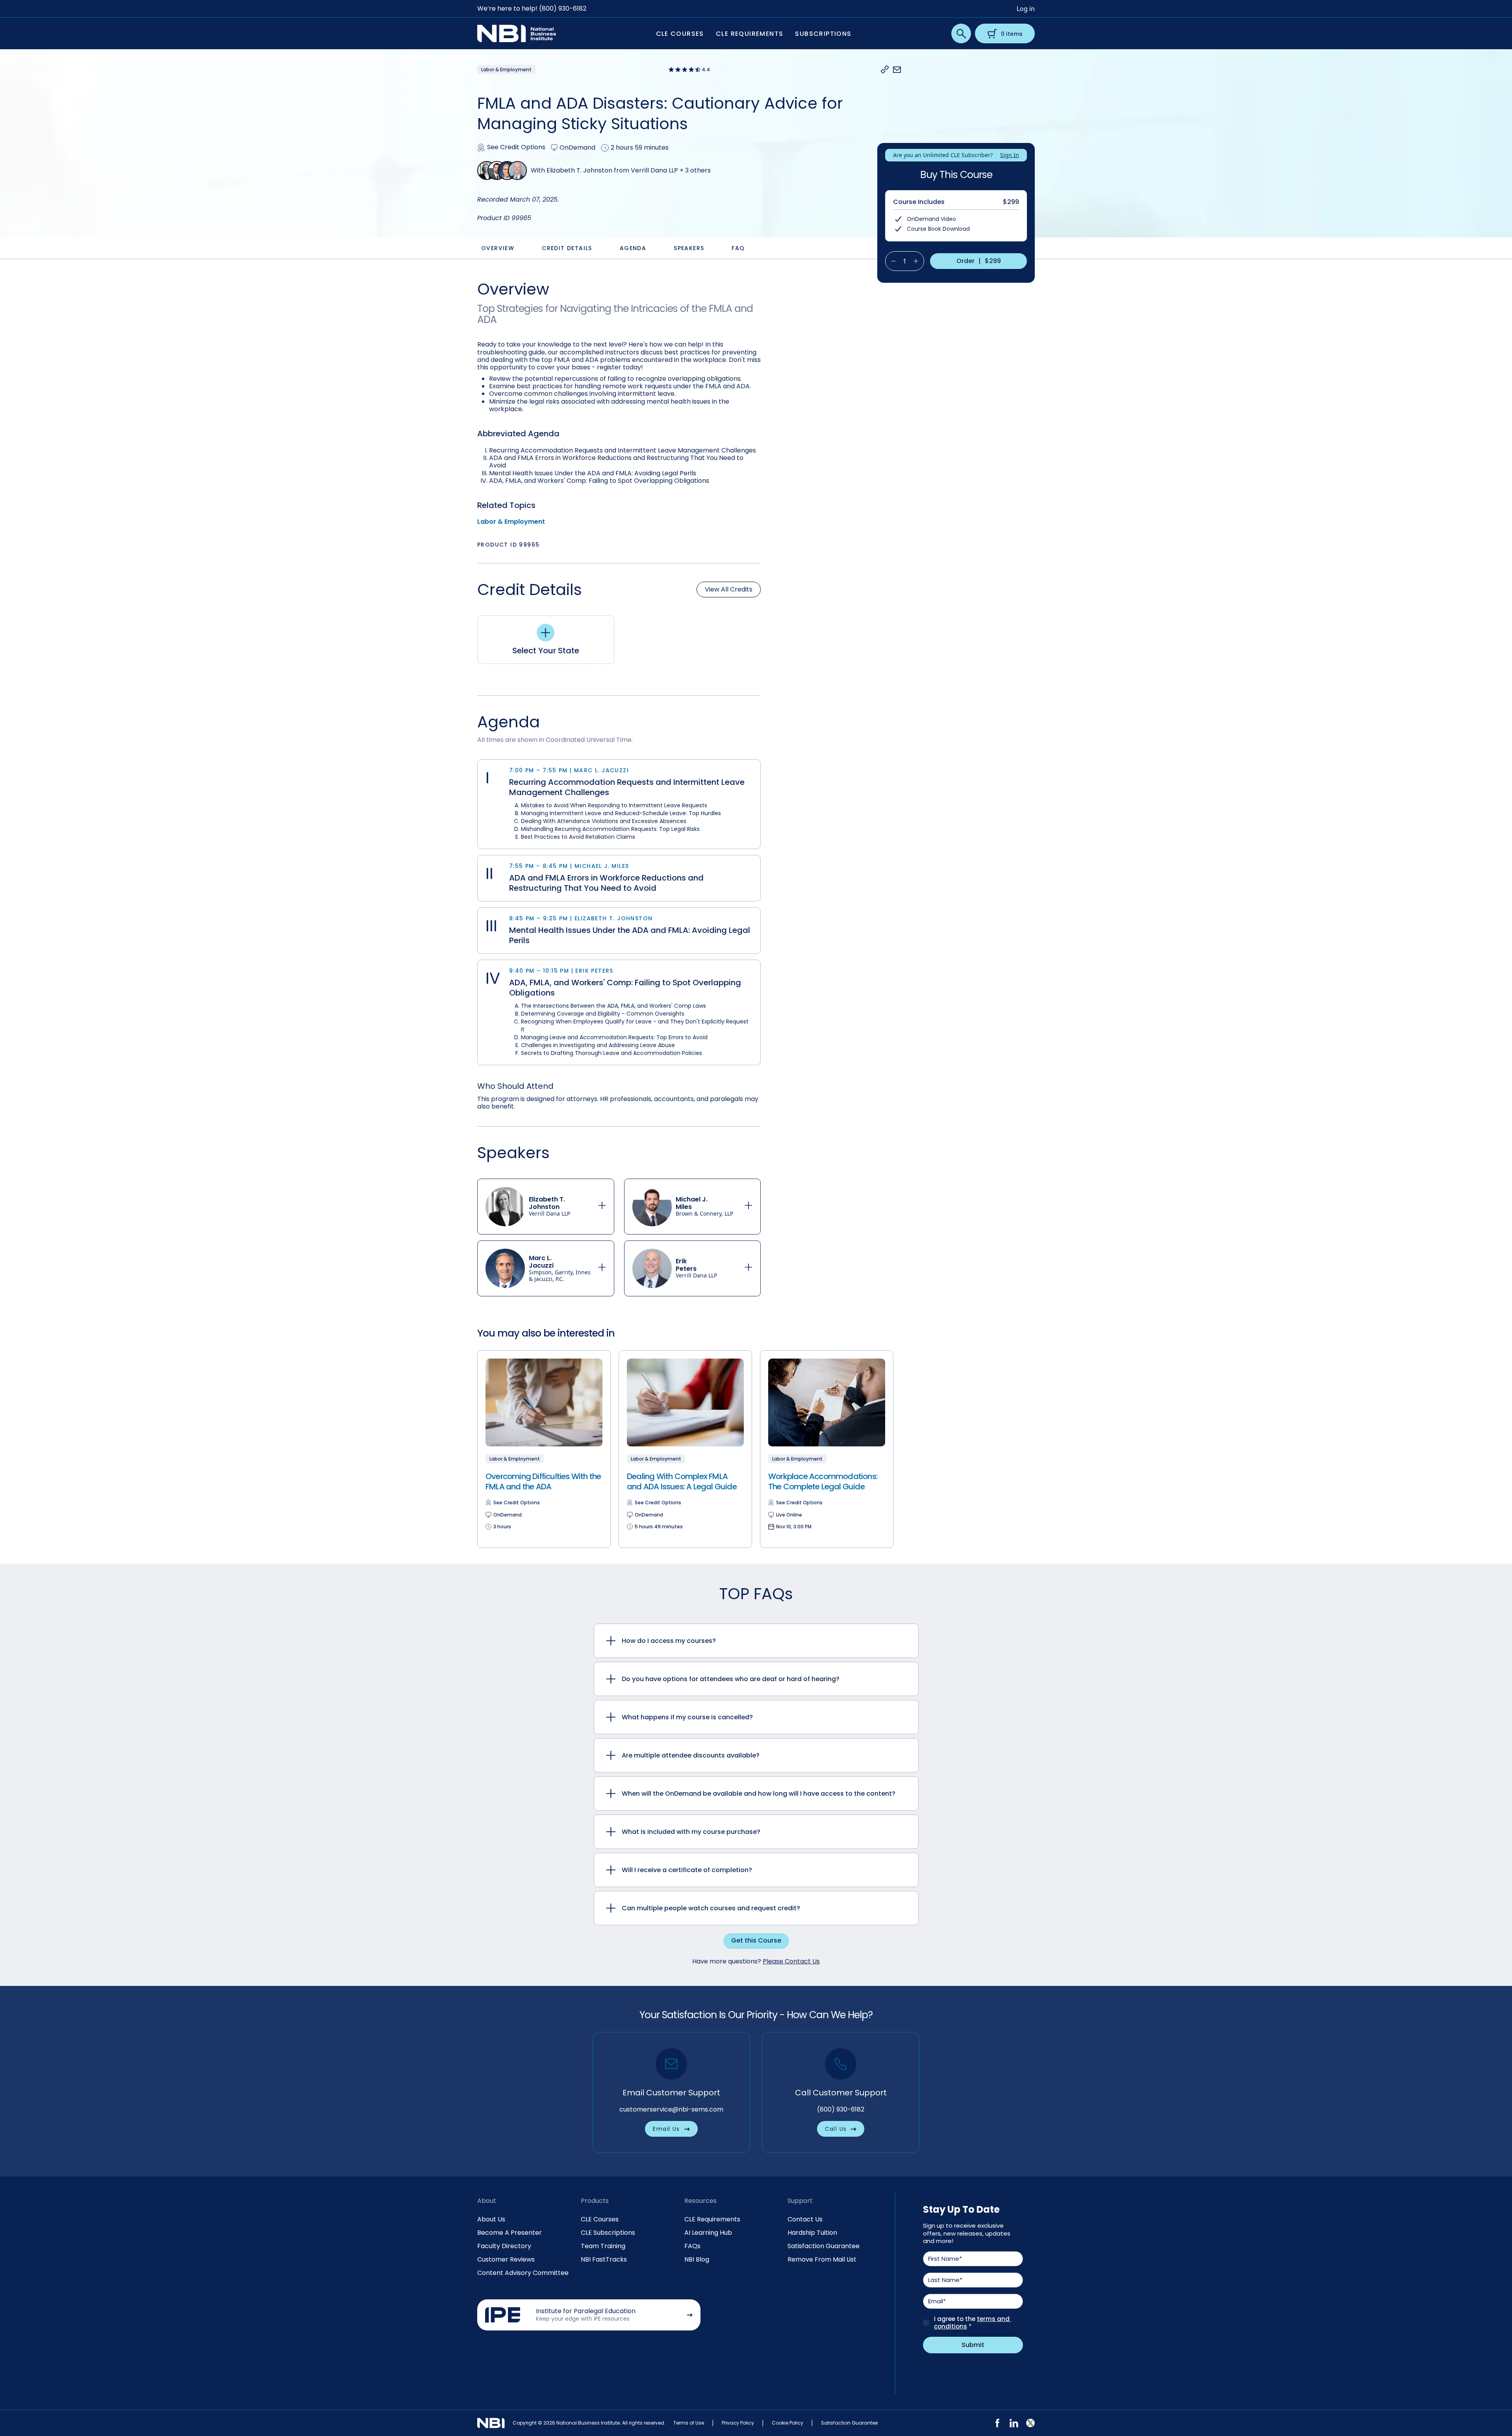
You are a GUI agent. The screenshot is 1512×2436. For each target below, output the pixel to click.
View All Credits (729, 589)
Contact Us (805, 2219)
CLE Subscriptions (608, 2233)
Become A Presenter (510, 2233)
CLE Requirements (712, 2219)
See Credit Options (516, 147)
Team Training (603, 2246)
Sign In (1010, 155)
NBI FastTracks (604, 2259)
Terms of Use (689, 2423)
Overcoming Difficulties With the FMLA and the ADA (543, 1481)
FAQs (692, 2246)
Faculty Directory (504, 2246)
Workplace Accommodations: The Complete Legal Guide (823, 1481)
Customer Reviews (506, 2259)
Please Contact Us (791, 1961)
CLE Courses (600, 2219)
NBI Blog (697, 2259)
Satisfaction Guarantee (824, 2246)
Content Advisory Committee (523, 2273)
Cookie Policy (787, 2423)
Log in (1026, 9)
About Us (491, 2219)
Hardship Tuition (812, 2233)
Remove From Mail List (822, 2259)
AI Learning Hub (708, 2233)
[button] (885, 70)
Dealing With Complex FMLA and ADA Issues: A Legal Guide (682, 1481)
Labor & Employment (511, 522)
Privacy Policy (738, 2423)
